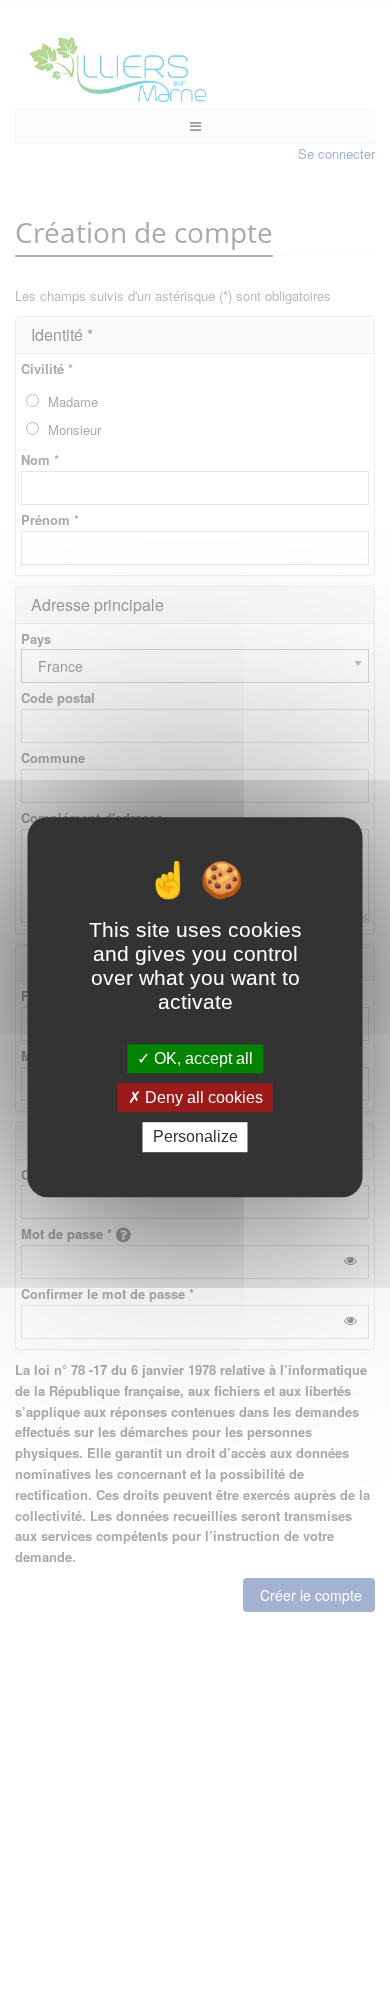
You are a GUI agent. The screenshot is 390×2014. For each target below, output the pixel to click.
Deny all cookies (202, 1097)
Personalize (195, 1137)
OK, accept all (201, 1058)
